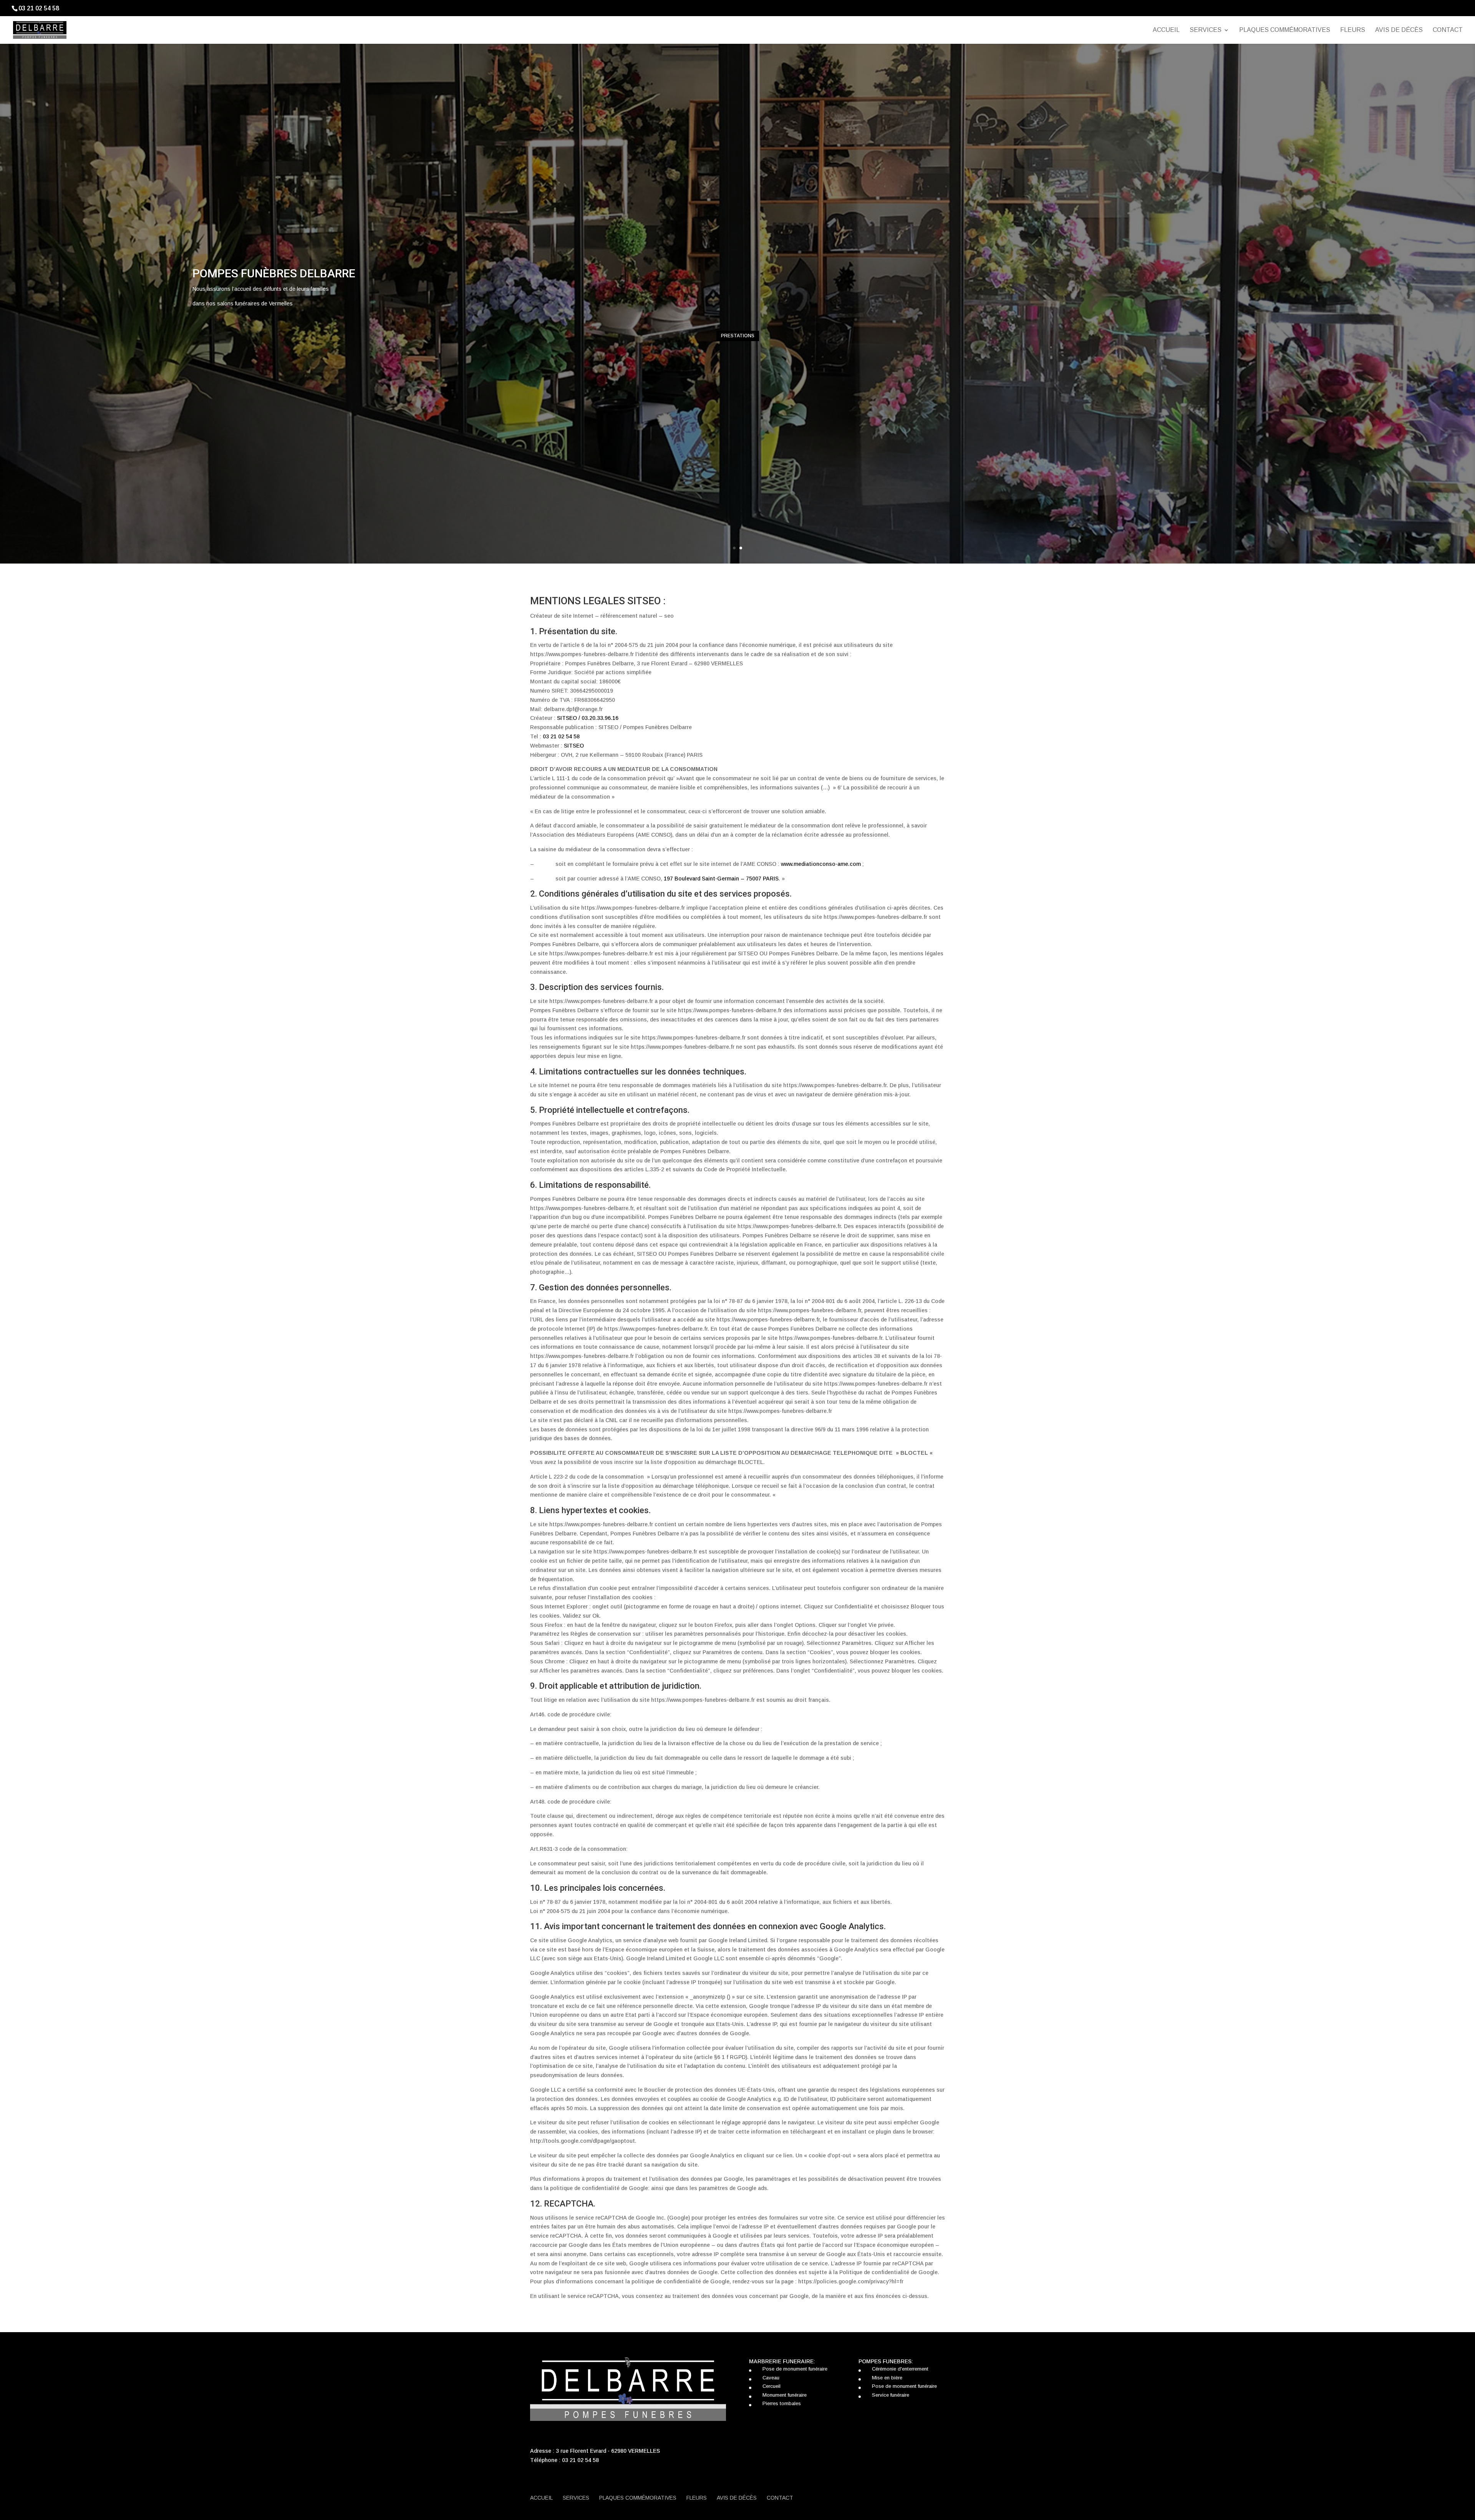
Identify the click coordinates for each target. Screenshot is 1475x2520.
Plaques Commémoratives (1285, 30)
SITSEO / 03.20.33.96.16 (588, 718)
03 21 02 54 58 (561, 736)
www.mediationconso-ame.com (821, 864)
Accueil (1166, 30)
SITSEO (574, 746)
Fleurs (1353, 30)
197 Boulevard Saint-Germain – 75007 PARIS (721, 879)
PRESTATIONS (738, 336)
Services (1206, 30)
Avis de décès (1399, 30)
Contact (1448, 30)
